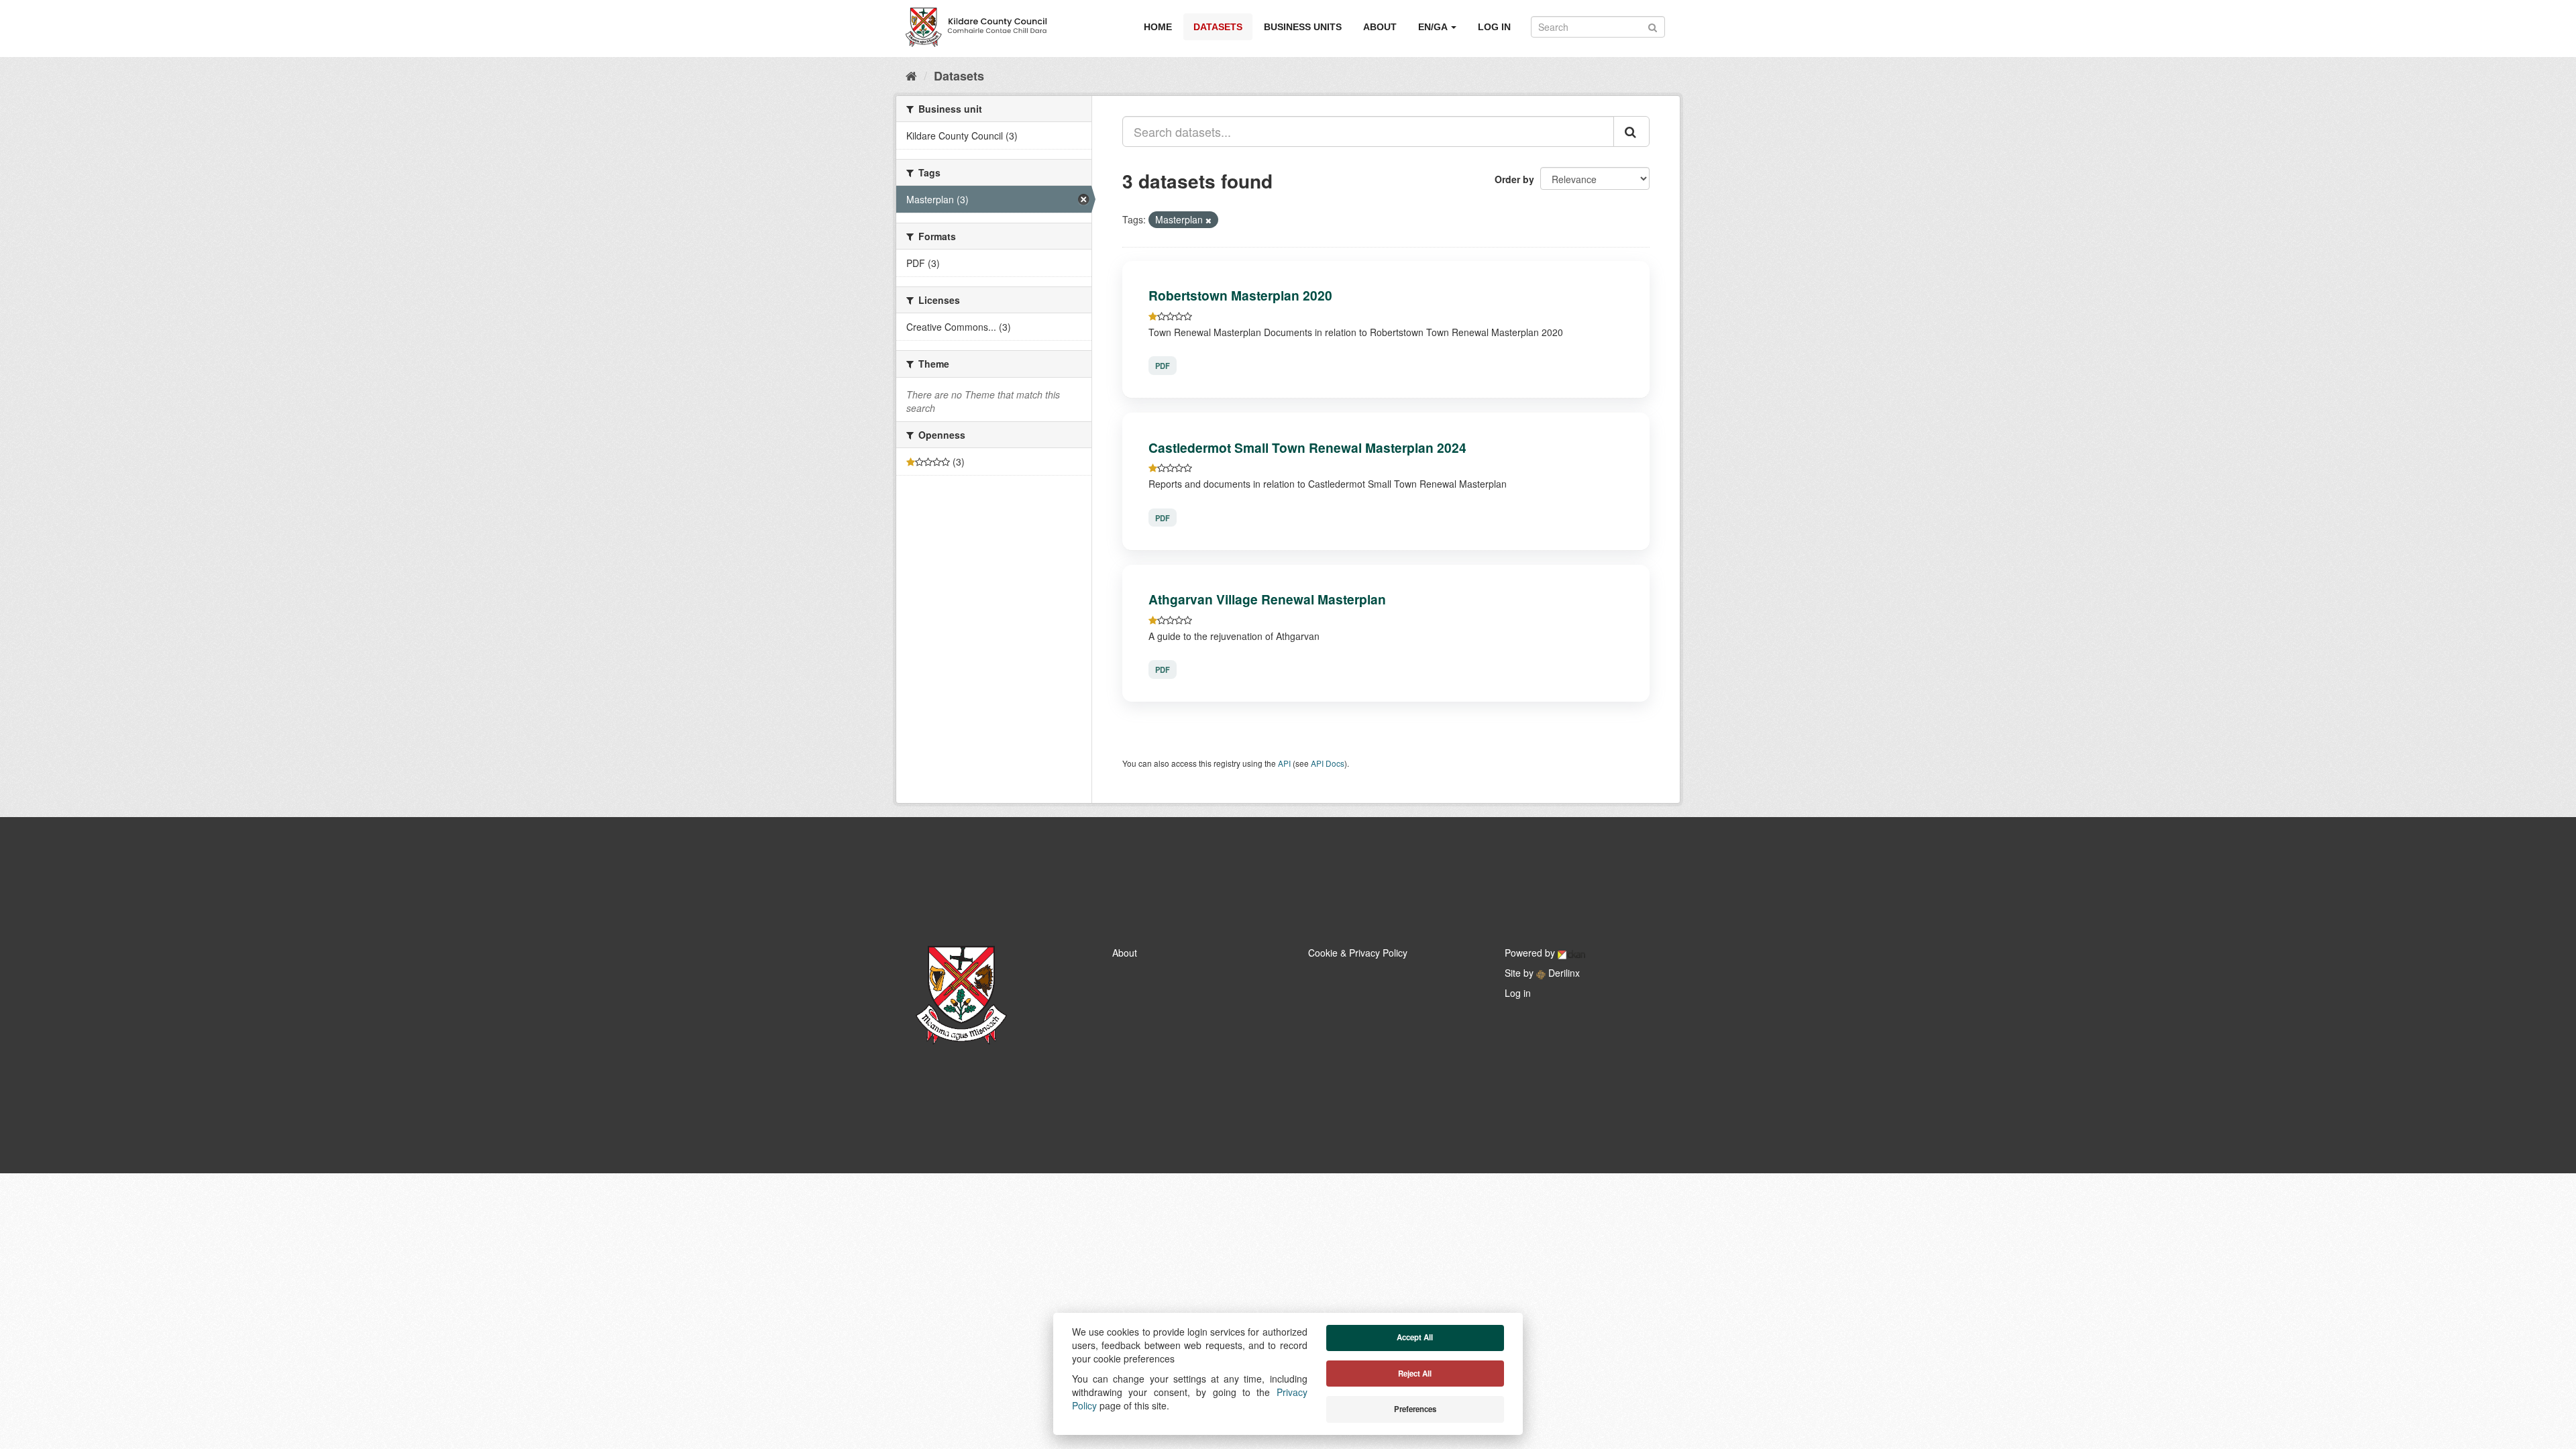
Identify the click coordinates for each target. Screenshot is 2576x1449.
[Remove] (1209, 220)
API (1284, 763)
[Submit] (1653, 26)
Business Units (1303, 27)
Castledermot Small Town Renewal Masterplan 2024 (1307, 447)
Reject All (1415, 1374)
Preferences (1415, 1409)
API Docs (1328, 763)
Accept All (1415, 1337)
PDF (1163, 366)
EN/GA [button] (1434, 27)
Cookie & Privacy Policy (1358, 953)
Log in (1494, 27)
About (1380, 27)
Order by (1514, 179)
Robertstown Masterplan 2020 (1240, 295)
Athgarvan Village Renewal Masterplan (1267, 599)
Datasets (1218, 27)
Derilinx (1563, 973)
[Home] (911, 75)
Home (1158, 27)
